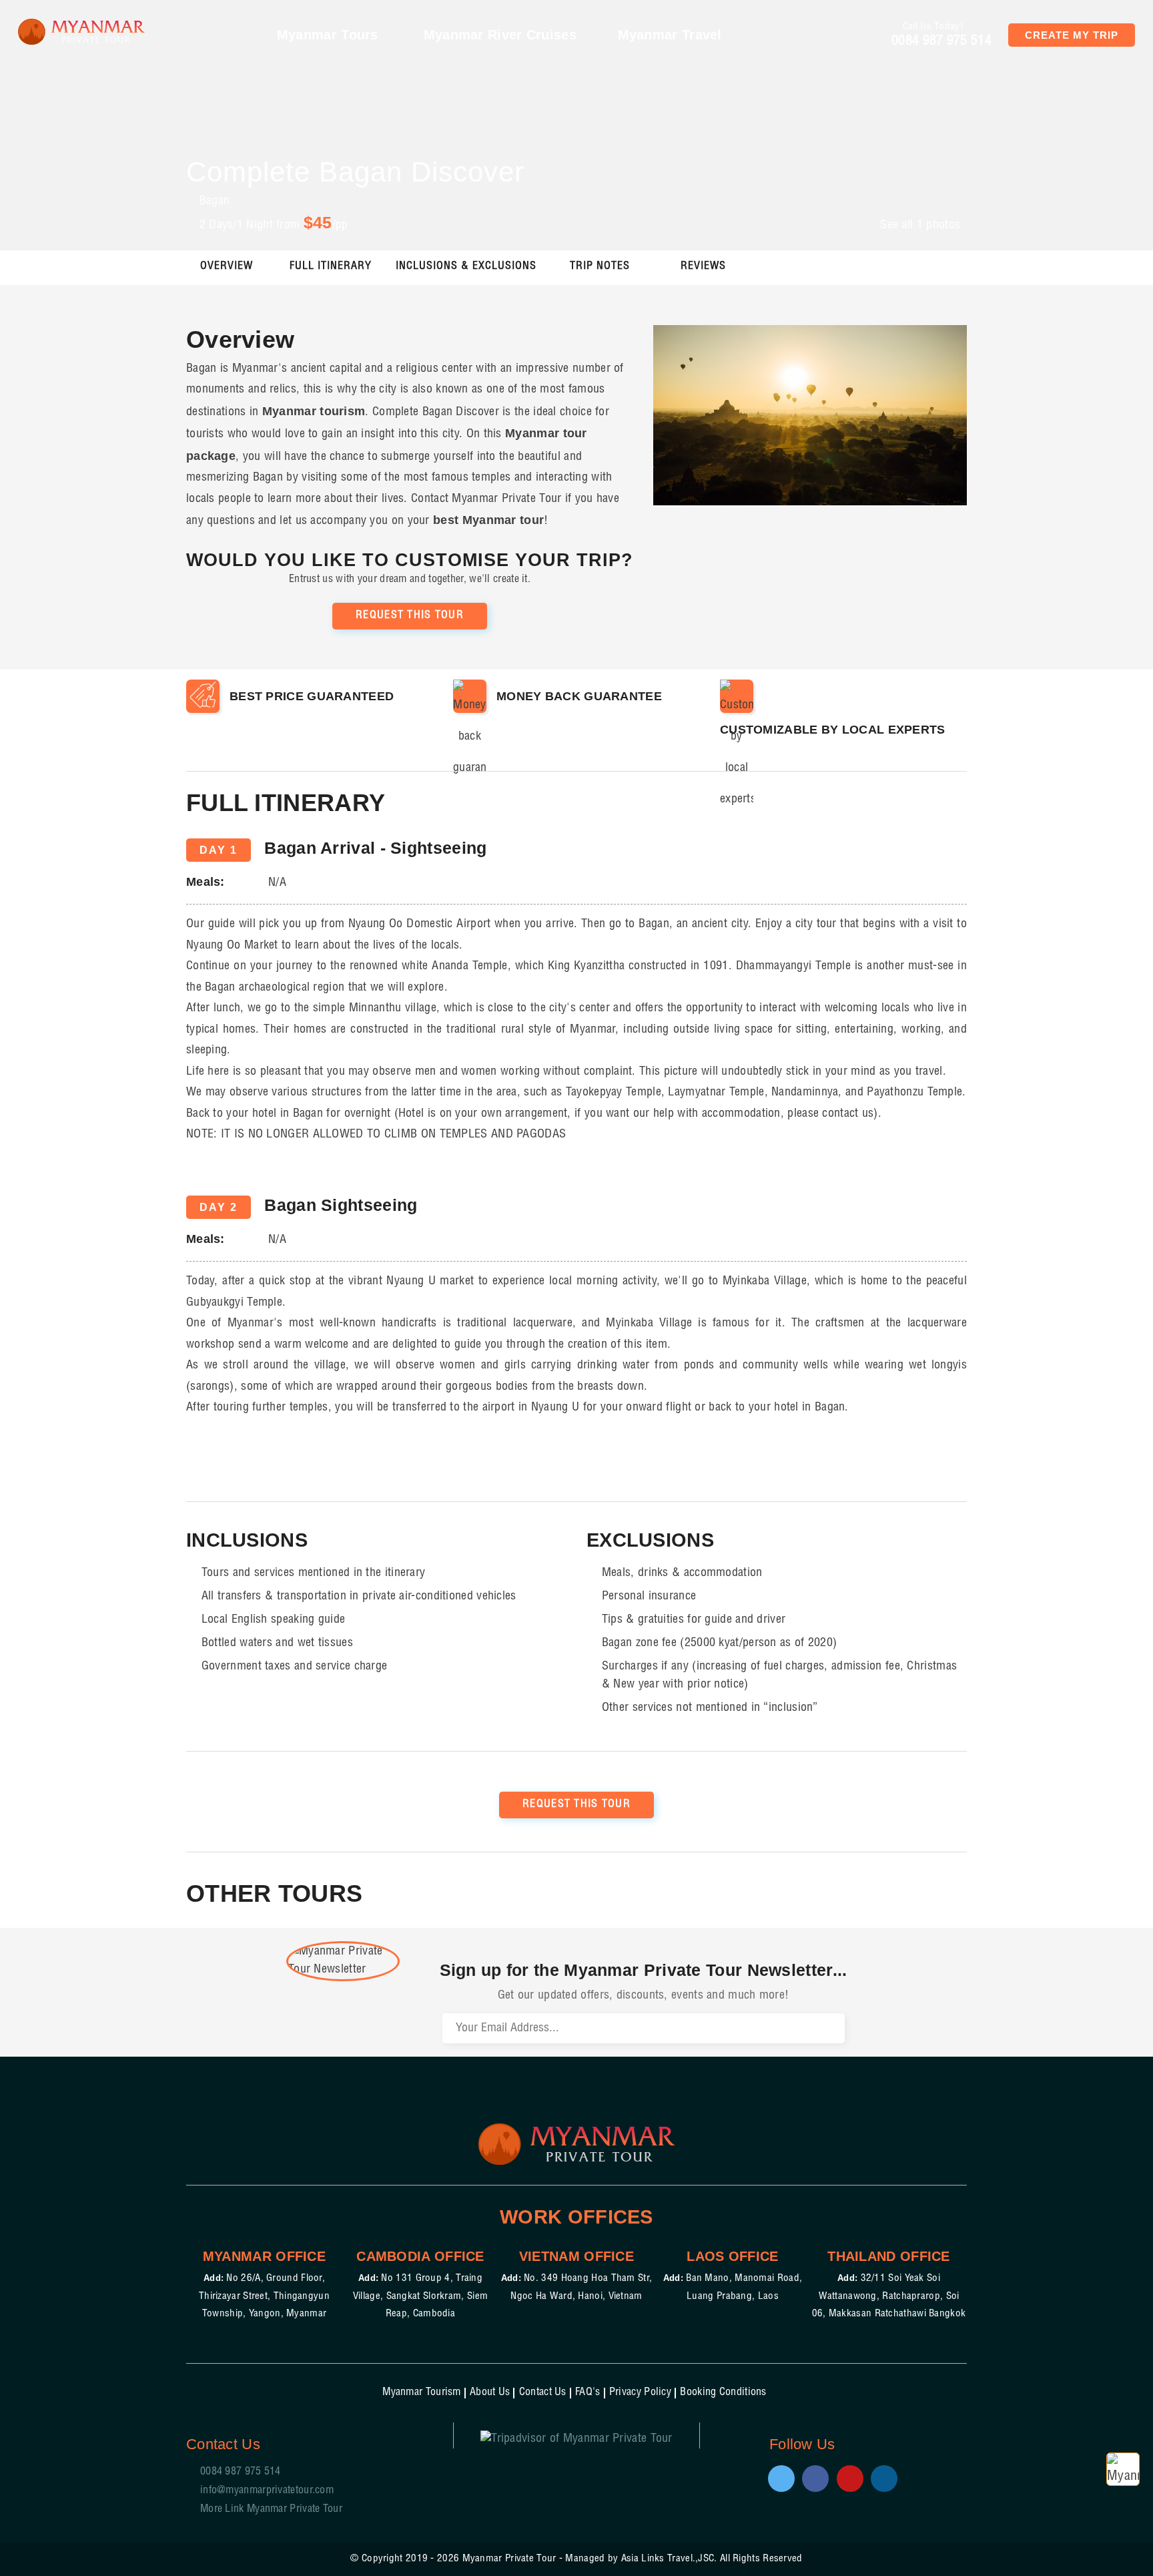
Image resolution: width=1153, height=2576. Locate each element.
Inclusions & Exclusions (466, 267)
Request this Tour (410, 616)
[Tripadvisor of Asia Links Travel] (576, 2436)
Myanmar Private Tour (509, 2559)
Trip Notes (600, 267)
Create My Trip (1072, 35)
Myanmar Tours (330, 35)
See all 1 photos (920, 226)
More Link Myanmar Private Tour (271, 2510)
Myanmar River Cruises (500, 35)
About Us (490, 2393)
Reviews (703, 267)
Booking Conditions (723, 2393)
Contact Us (543, 2393)
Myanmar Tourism (422, 2393)
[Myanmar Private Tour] (81, 32)
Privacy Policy (640, 2393)
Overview (227, 267)
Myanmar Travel (672, 35)
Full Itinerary (331, 267)
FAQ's (588, 2393)
